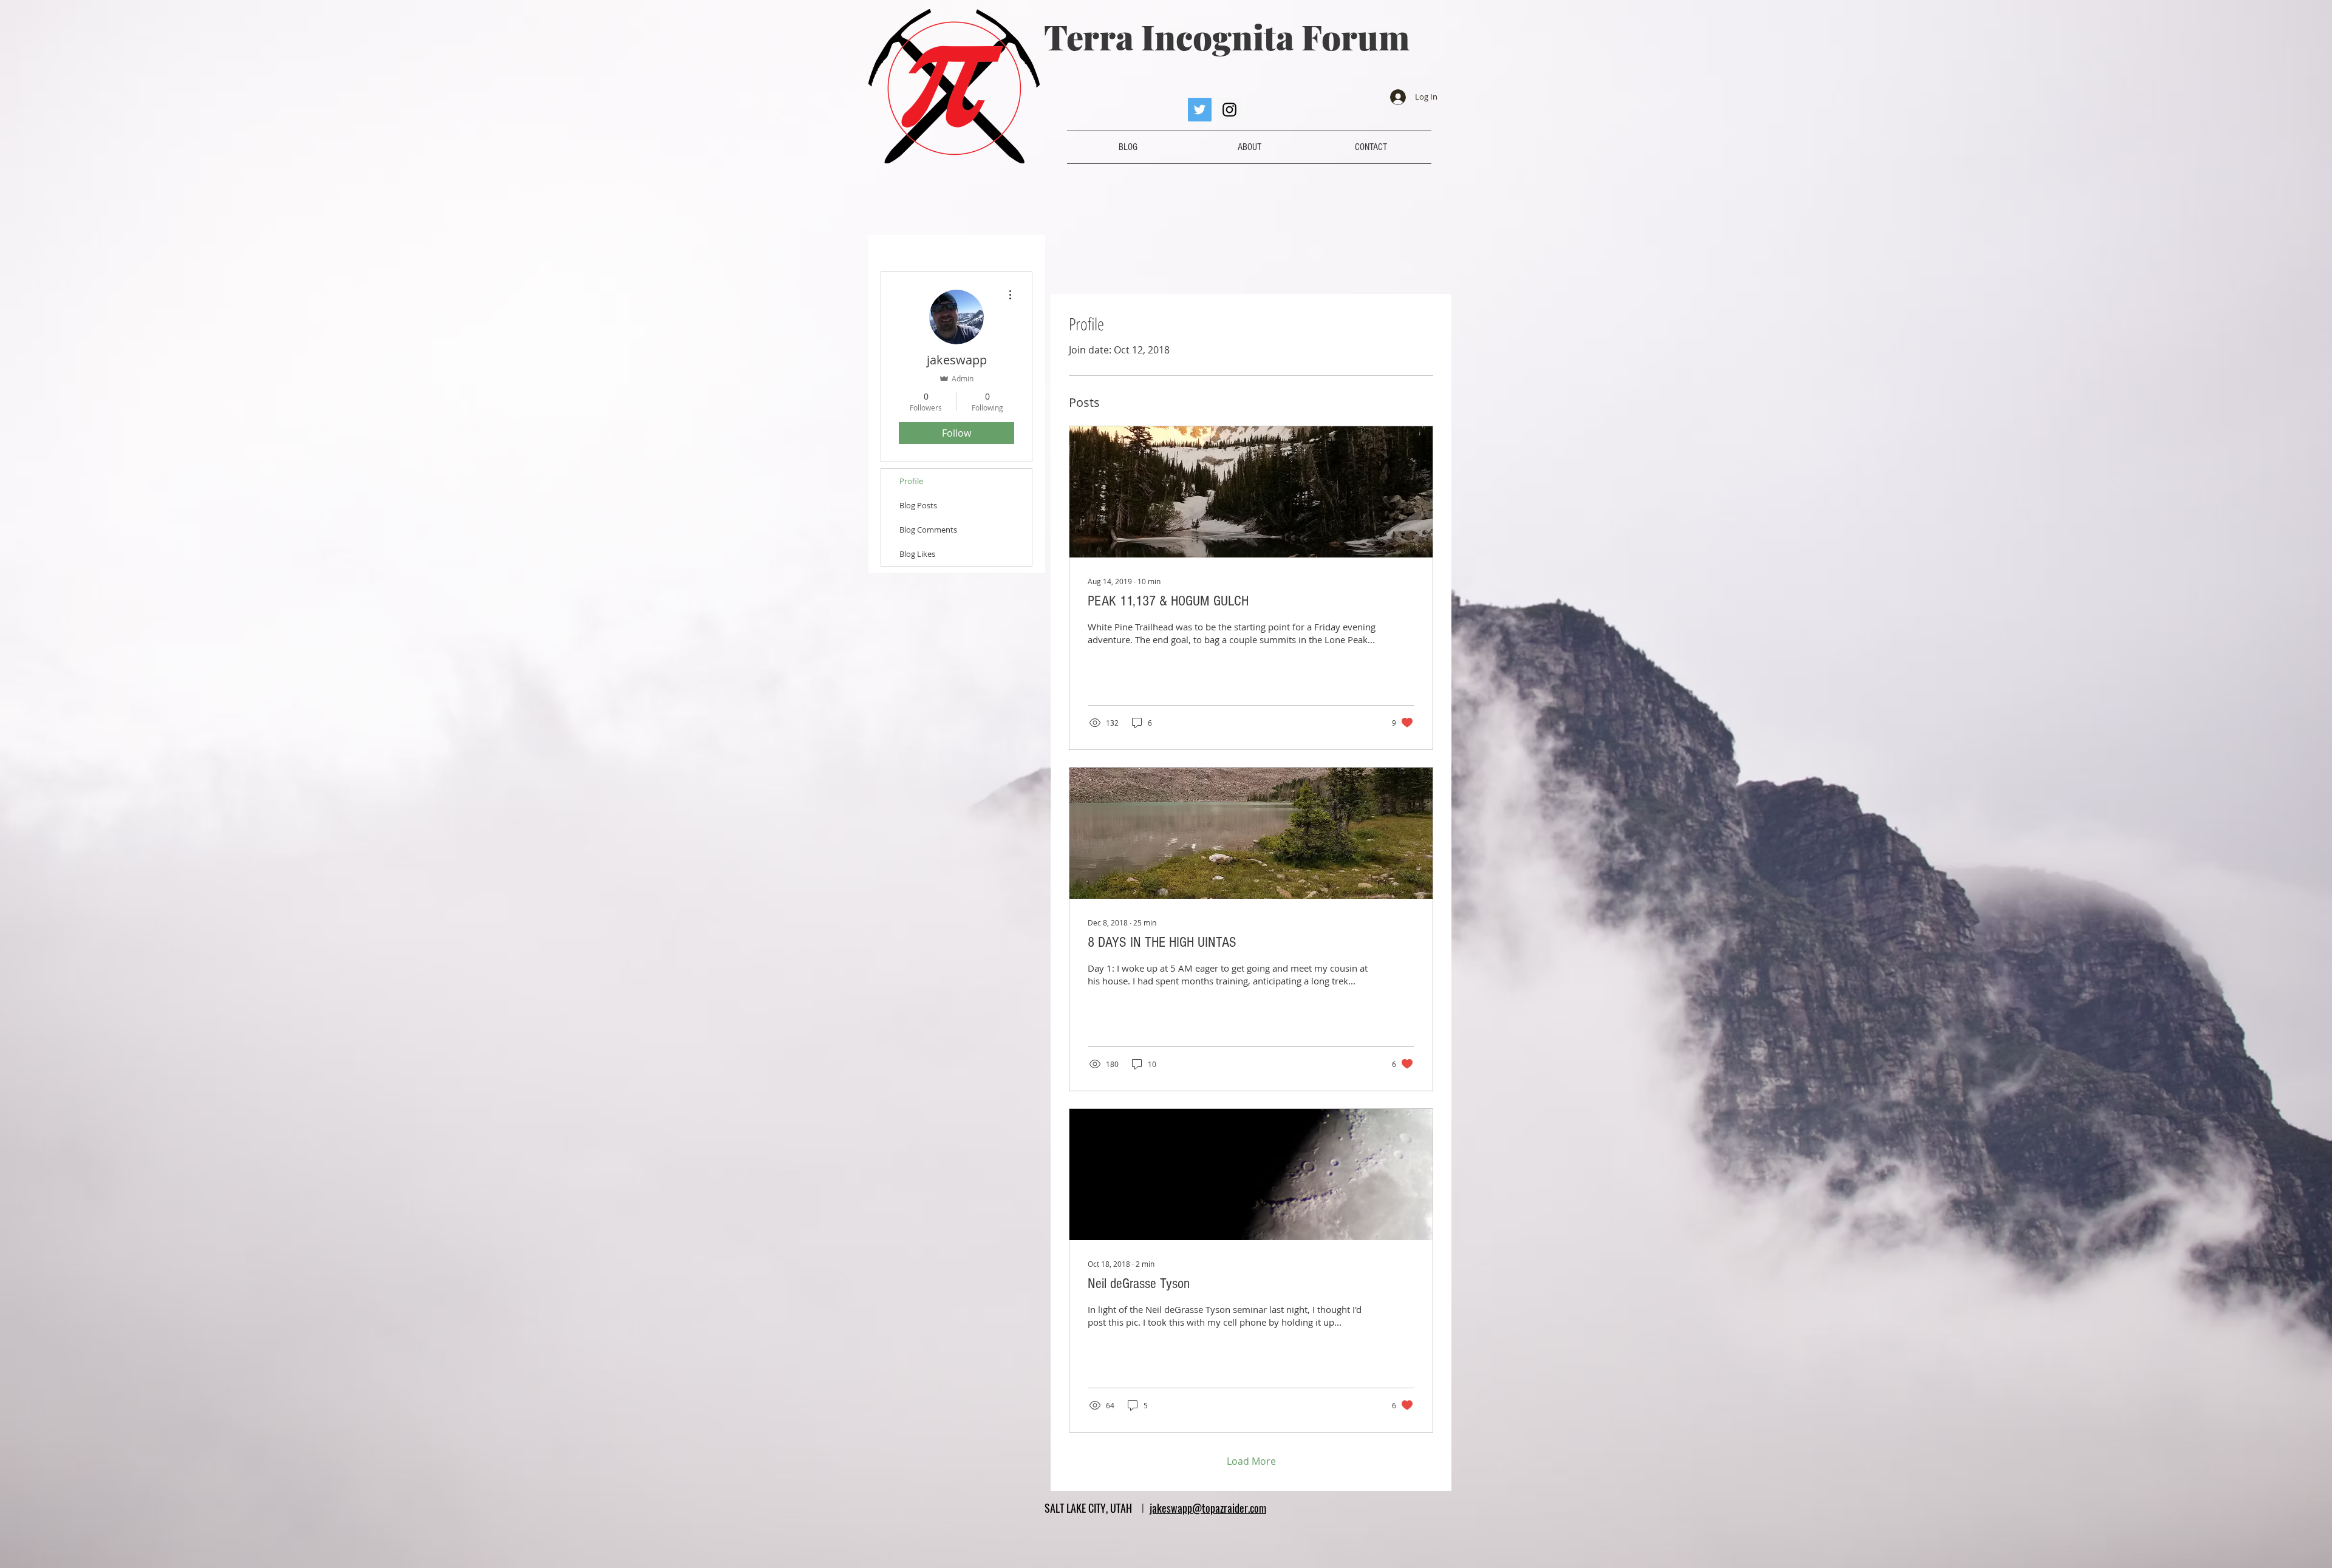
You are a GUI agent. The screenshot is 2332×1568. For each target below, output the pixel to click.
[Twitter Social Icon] (1200, 110)
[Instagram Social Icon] (1229, 110)
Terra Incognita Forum (1227, 36)
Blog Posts (918, 505)
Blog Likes (917, 554)
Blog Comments (928, 530)
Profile (911, 481)
